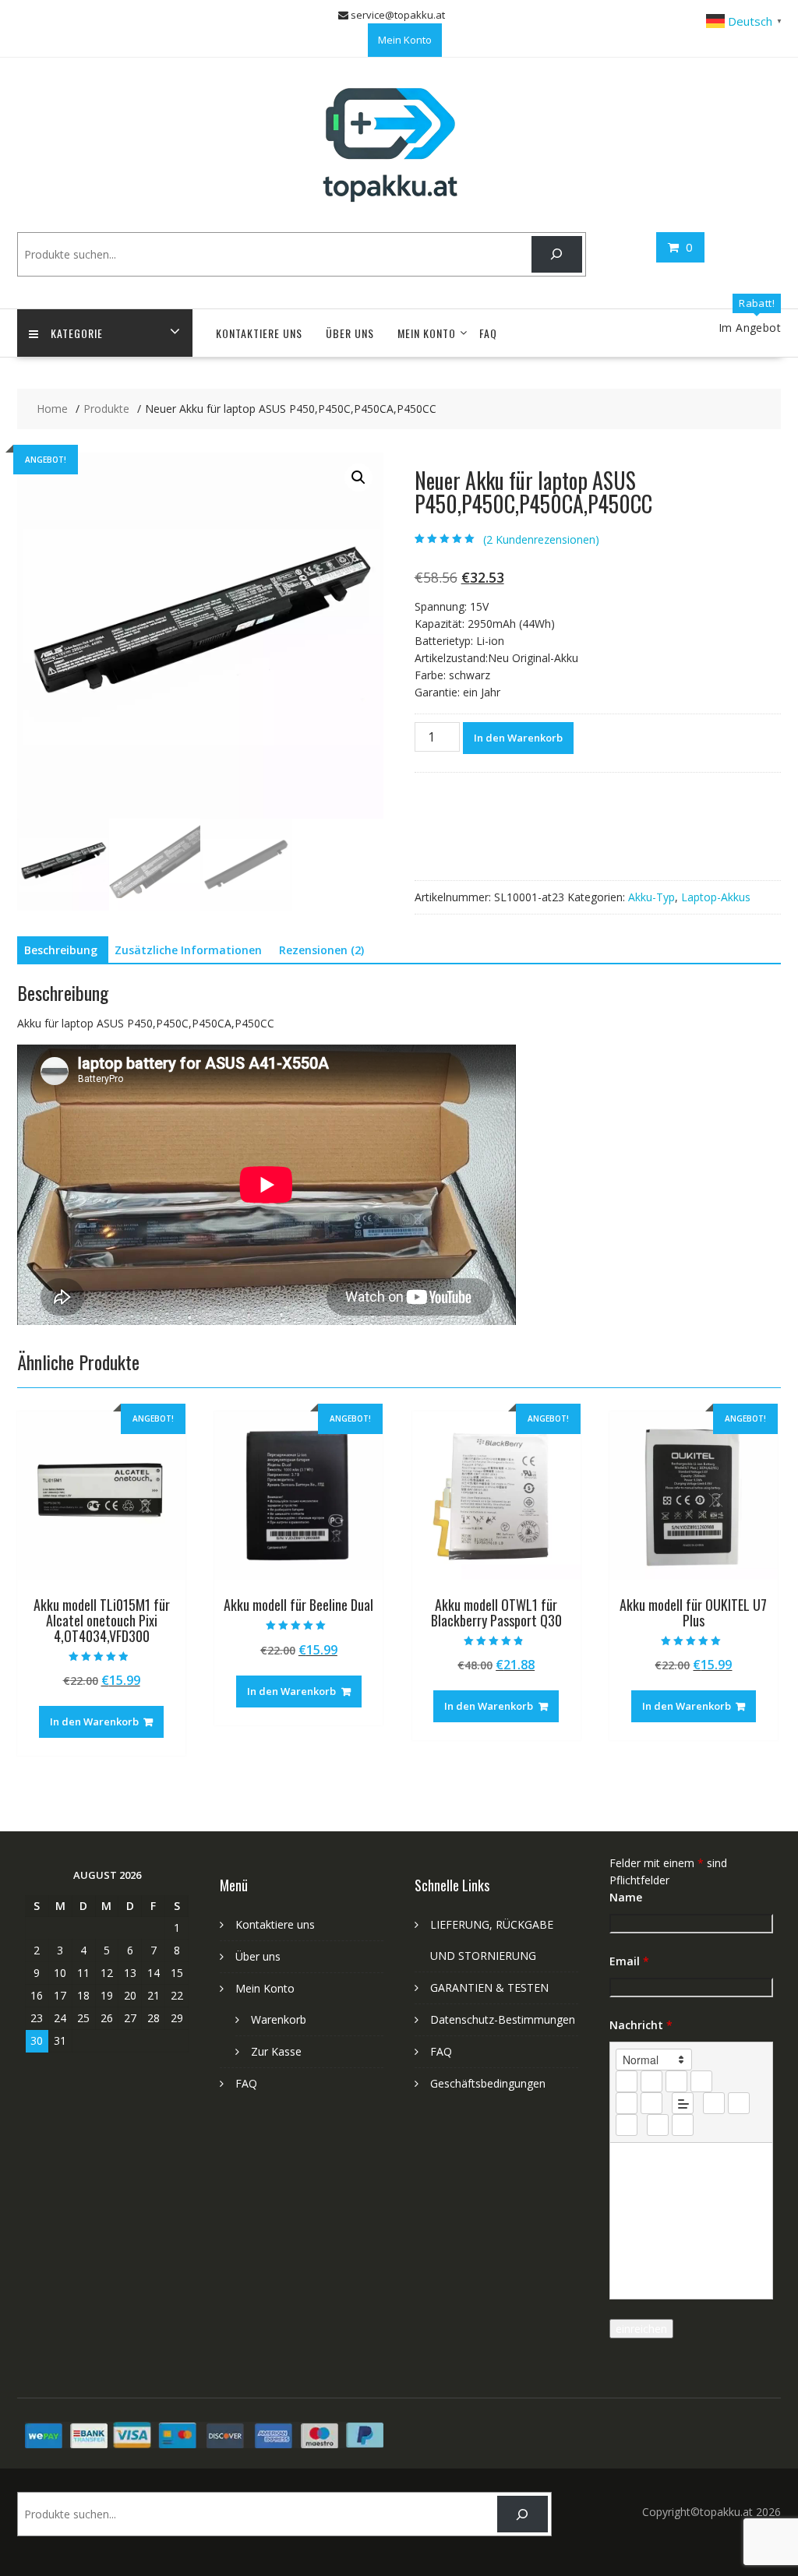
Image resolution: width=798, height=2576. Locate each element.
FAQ (488, 333)
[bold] (627, 2081)
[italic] (651, 2081)
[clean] (701, 2081)
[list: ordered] (627, 2103)
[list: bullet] (651, 2103)
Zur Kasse (276, 2051)
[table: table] (627, 2125)
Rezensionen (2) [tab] (321, 950)
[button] (358, 477)
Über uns (350, 333)
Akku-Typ (651, 897)
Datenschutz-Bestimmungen (503, 2019)
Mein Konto (405, 40)
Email (629, 1961)
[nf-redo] (683, 2125)
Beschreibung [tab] (61, 950)
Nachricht (641, 2025)
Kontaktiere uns (259, 333)
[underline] (676, 2081)
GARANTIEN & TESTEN (489, 1988)
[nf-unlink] (739, 2103)
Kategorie (77, 333)
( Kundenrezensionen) (541, 539)
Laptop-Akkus (716, 897)
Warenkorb (279, 2019)
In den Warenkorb (518, 738)
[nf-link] (714, 2103)
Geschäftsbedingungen (488, 2083)
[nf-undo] (658, 2125)
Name (626, 1897)
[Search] (557, 254)
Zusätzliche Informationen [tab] (188, 950)
